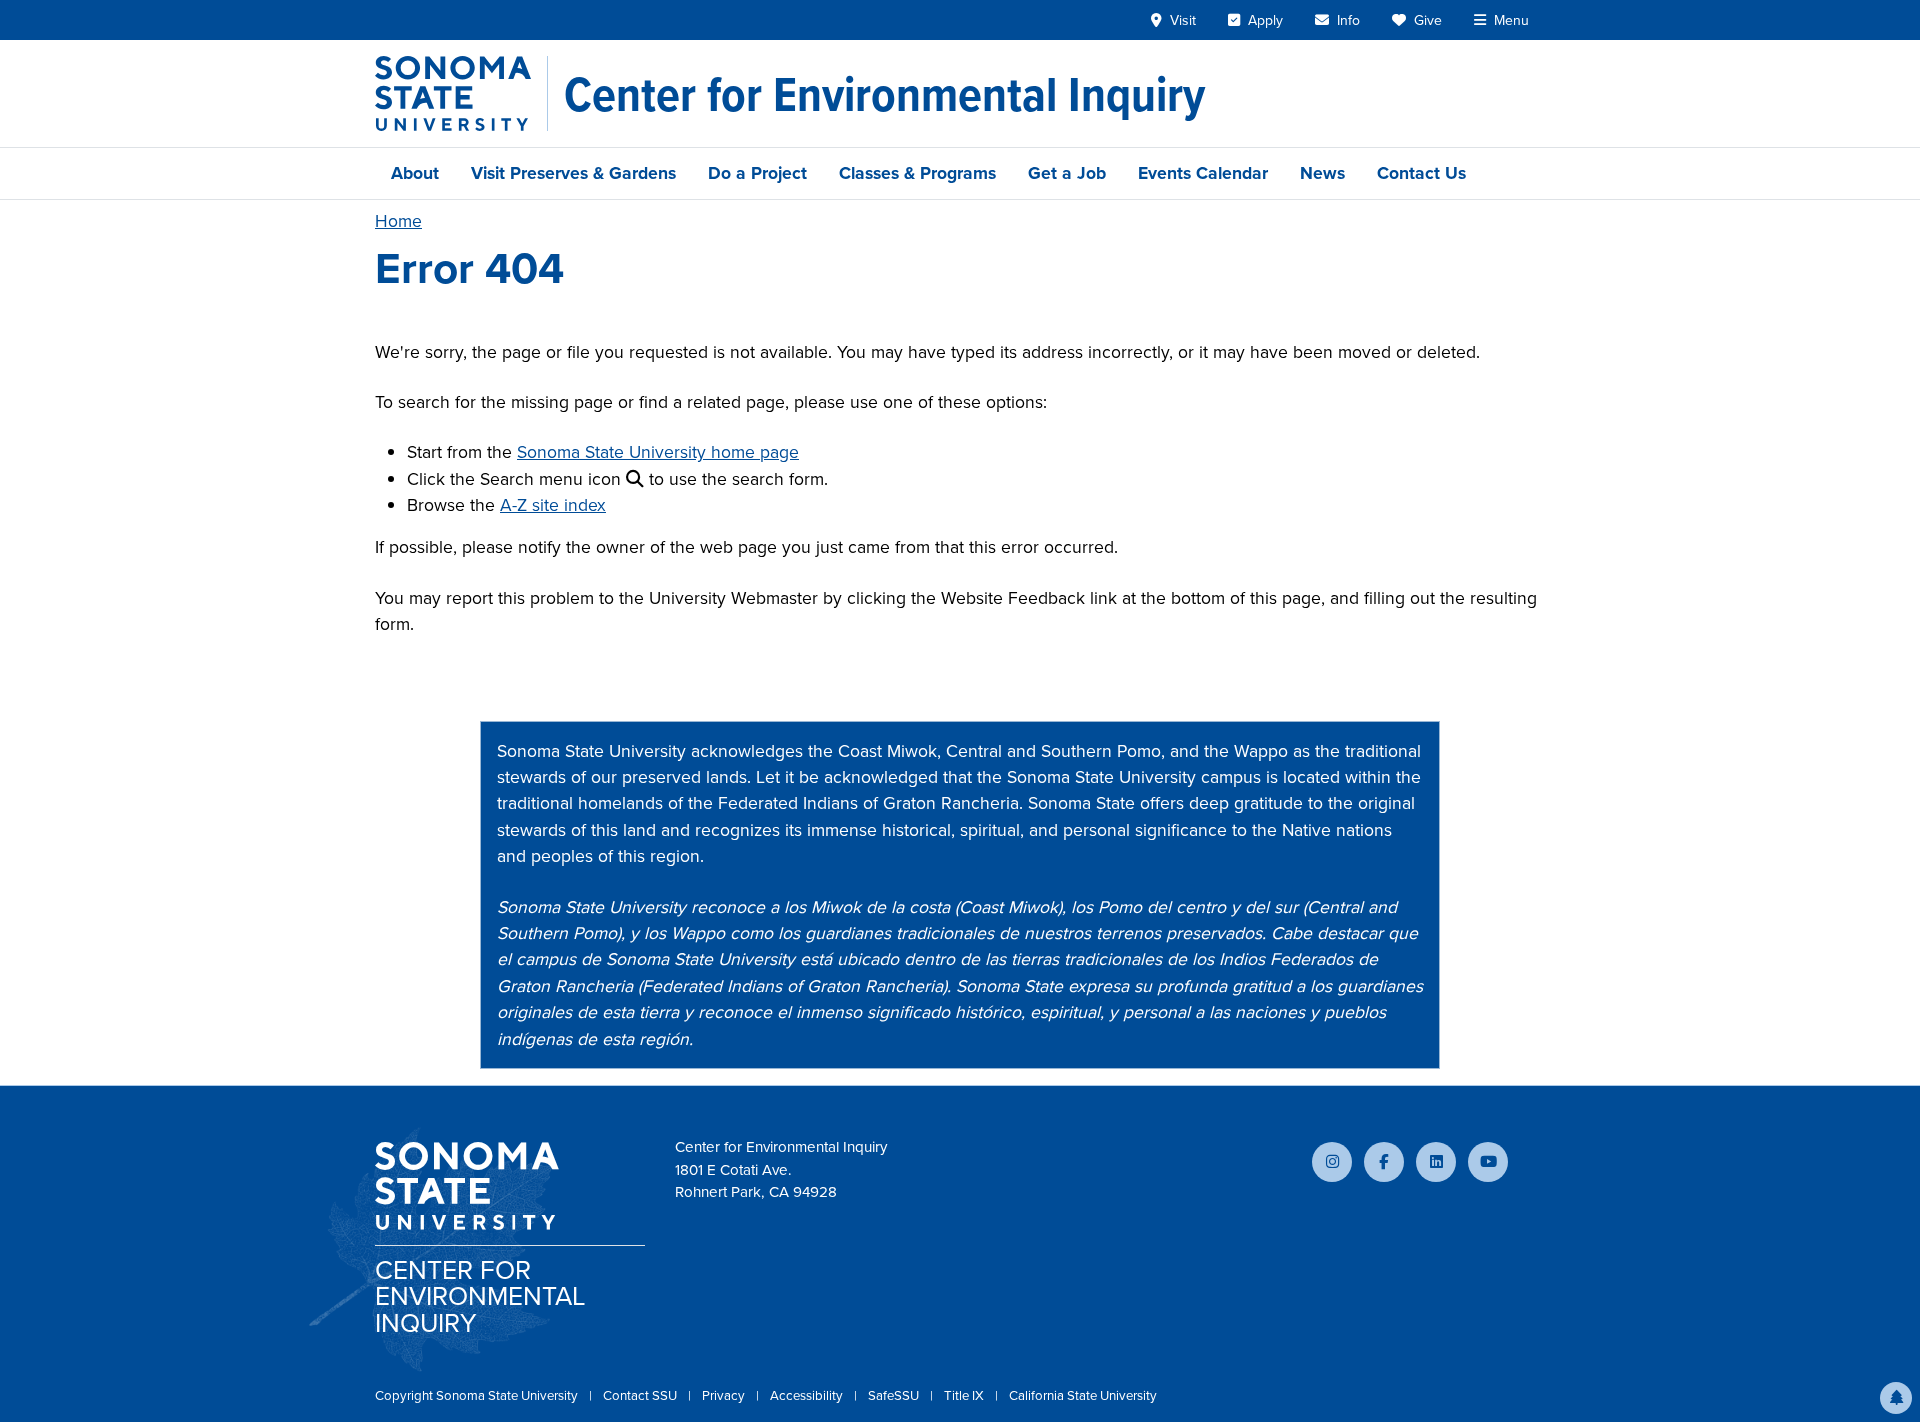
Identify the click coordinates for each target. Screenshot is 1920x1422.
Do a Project (757, 173)
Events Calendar (1203, 173)
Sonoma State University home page (658, 452)
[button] (1896, 1398)
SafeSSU (895, 1395)
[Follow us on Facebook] (1384, 1162)
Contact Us (1421, 173)
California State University (1083, 1395)
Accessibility (808, 1395)
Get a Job (1067, 173)
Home (398, 221)
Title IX (965, 1395)
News (1322, 173)
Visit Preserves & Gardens (573, 173)
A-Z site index (553, 505)
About (415, 173)
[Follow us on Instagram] (1332, 1162)
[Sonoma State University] (461, 93)
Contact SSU (641, 1395)
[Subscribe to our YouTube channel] (1488, 1162)
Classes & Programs (917, 173)
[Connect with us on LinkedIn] (1436, 1162)
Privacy (725, 1395)
